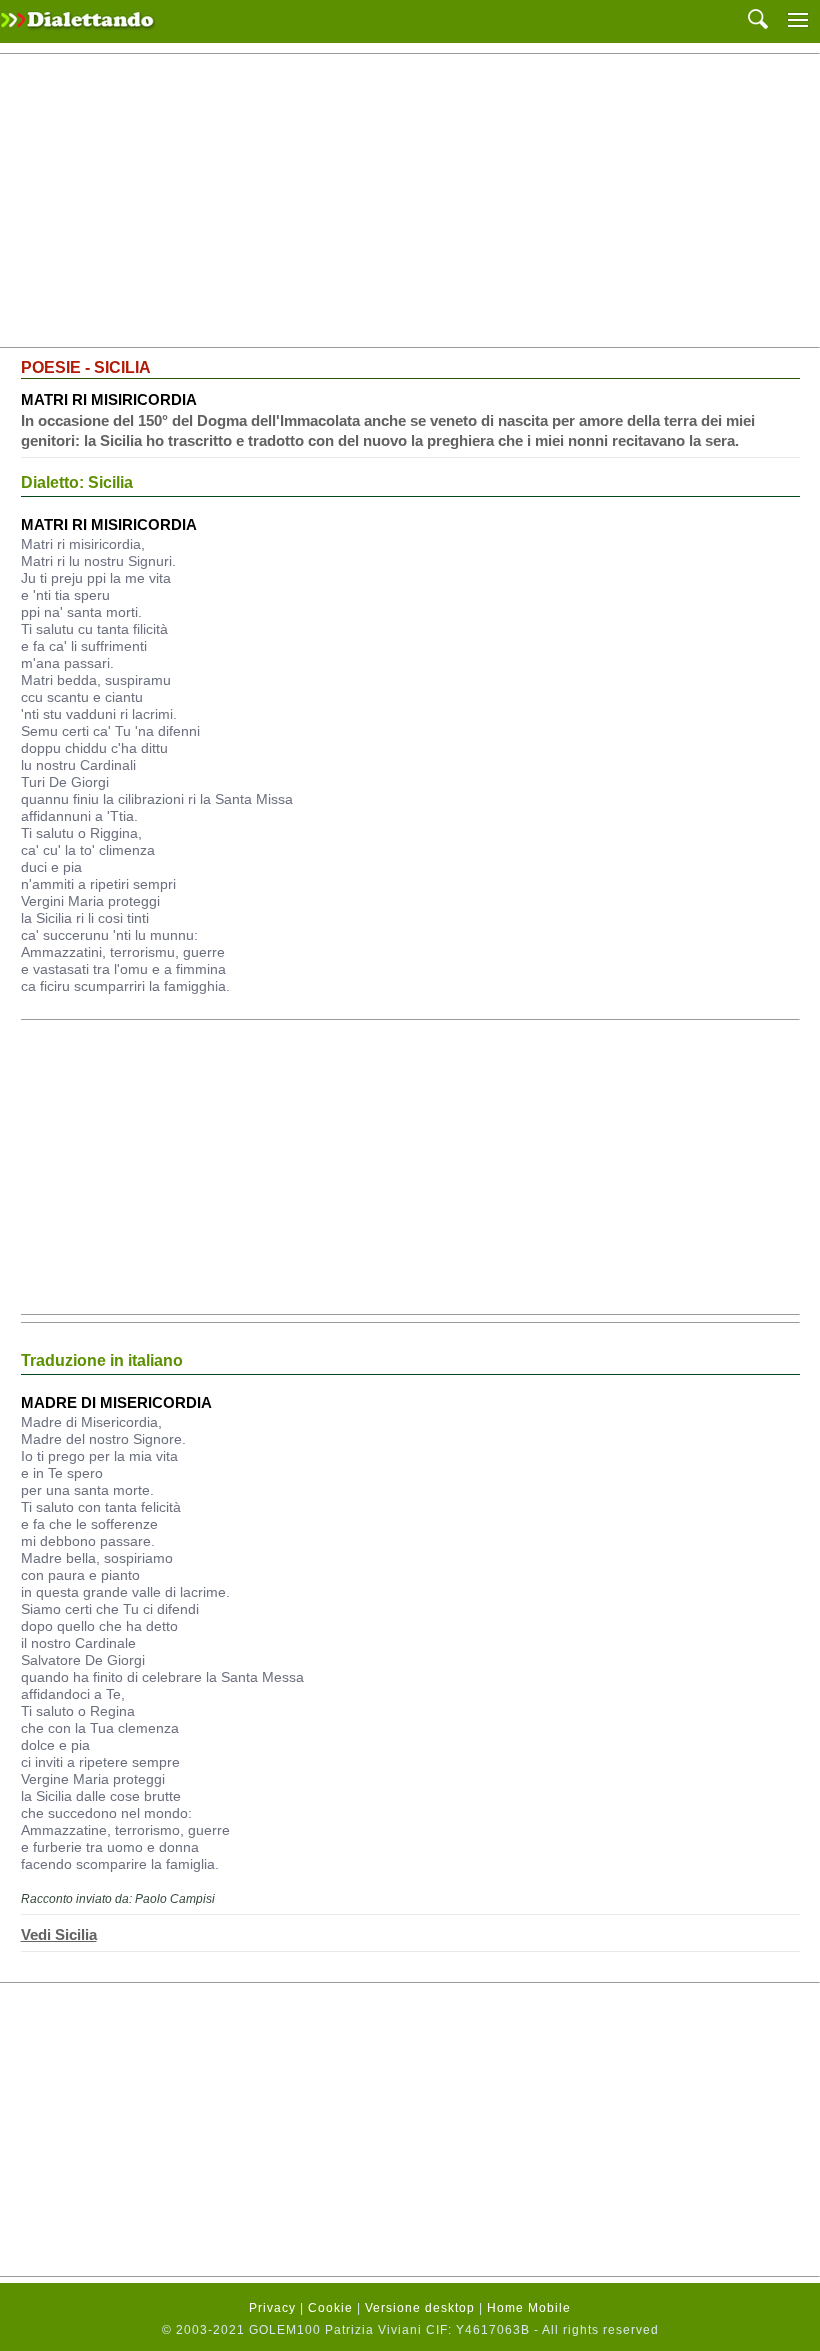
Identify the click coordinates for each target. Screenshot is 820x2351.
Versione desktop (420, 2308)
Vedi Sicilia (59, 1934)
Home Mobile (529, 2308)
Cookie (330, 2308)
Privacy (272, 2308)
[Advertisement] (410, 201)
